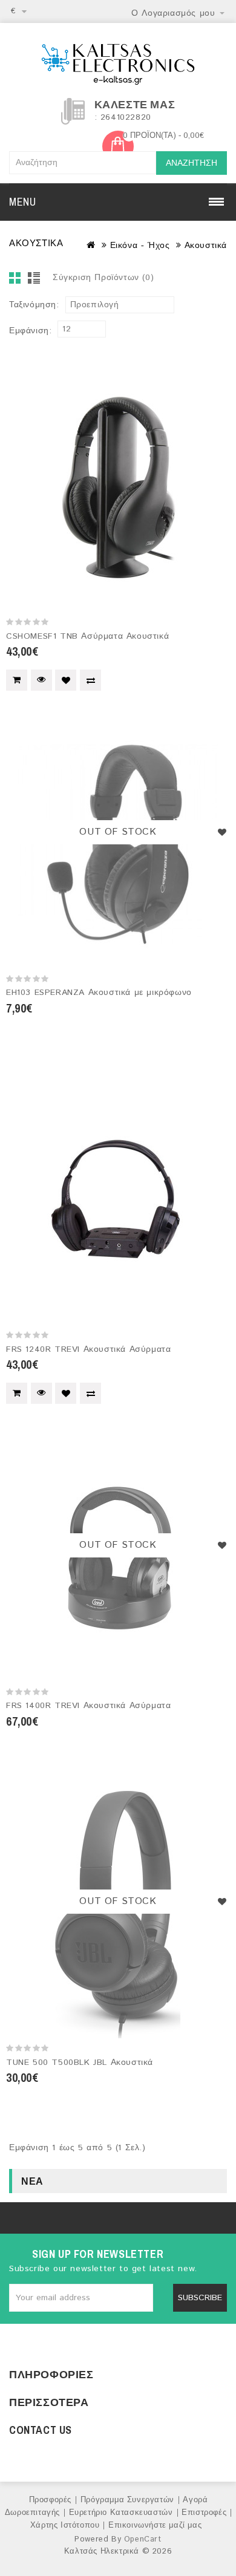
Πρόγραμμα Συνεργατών (127, 2500)
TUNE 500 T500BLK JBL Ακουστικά (80, 2062)
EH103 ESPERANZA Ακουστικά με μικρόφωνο (99, 993)
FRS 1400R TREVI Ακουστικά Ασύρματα (88, 1706)
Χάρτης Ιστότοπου (65, 2525)
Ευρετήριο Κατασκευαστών (121, 2513)
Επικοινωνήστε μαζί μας (155, 2525)
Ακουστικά (206, 246)
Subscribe (200, 2298)
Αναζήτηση (192, 163)
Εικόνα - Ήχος (140, 246)
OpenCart (143, 2539)
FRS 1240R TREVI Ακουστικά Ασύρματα (88, 1349)
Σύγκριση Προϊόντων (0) (103, 278)
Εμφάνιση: (30, 331)
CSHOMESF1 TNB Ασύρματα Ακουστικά (87, 636)
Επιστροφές (204, 2513)
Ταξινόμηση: (34, 305)
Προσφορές (50, 2500)
